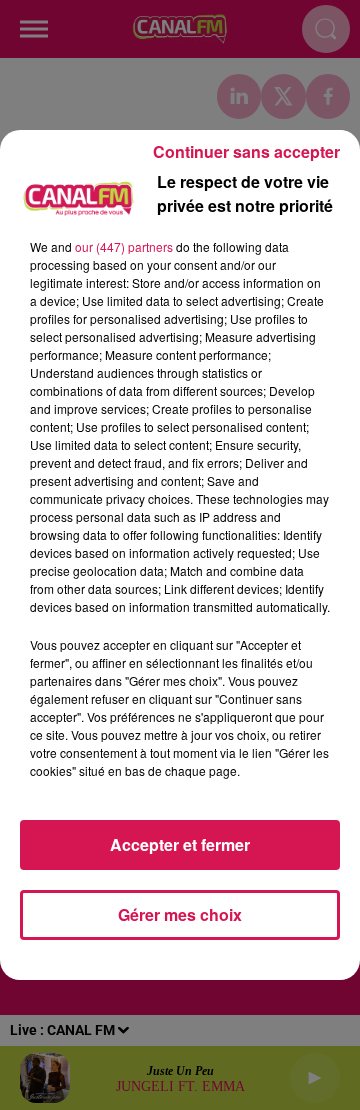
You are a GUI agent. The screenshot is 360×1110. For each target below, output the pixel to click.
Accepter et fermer (180, 844)
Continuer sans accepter (246, 151)
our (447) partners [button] (124, 246)
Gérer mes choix (180, 914)
